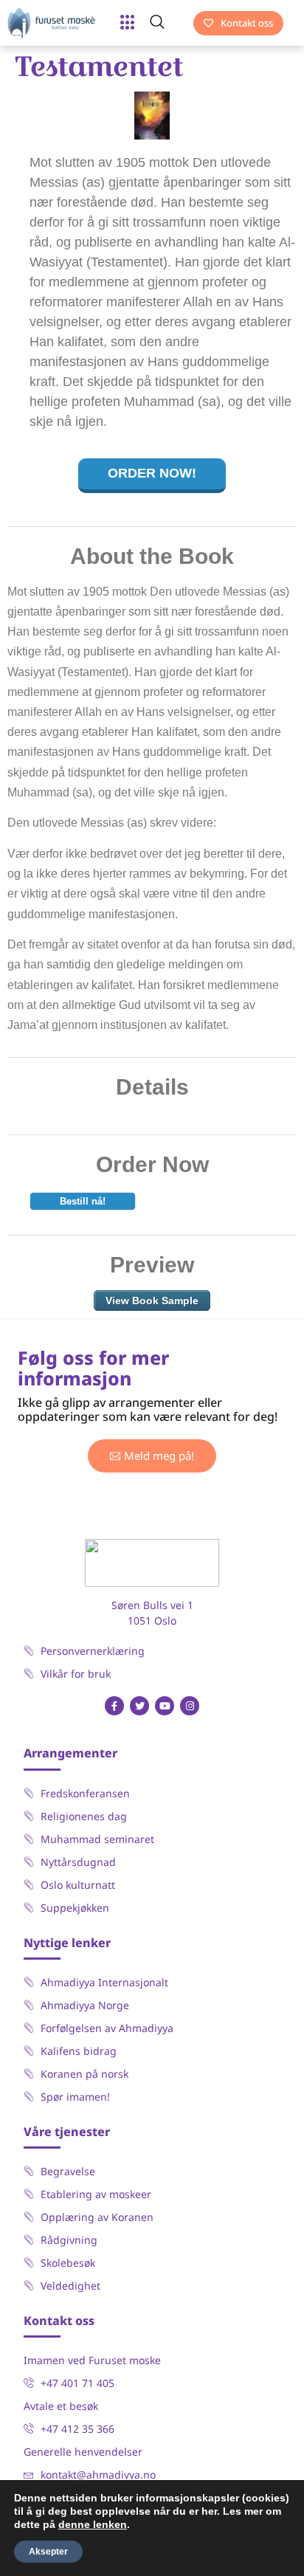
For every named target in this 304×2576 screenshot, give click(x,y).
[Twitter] (139, 1706)
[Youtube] (165, 1706)
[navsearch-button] (165, 23)
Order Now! (152, 473)
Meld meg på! (159, 1456)
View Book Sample (152, 1301)
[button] (128, 23)
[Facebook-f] (114, 1706)
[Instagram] (190, 1706)
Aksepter (48, 2552)
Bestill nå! (83, 1201)
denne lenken (93, 2524)
